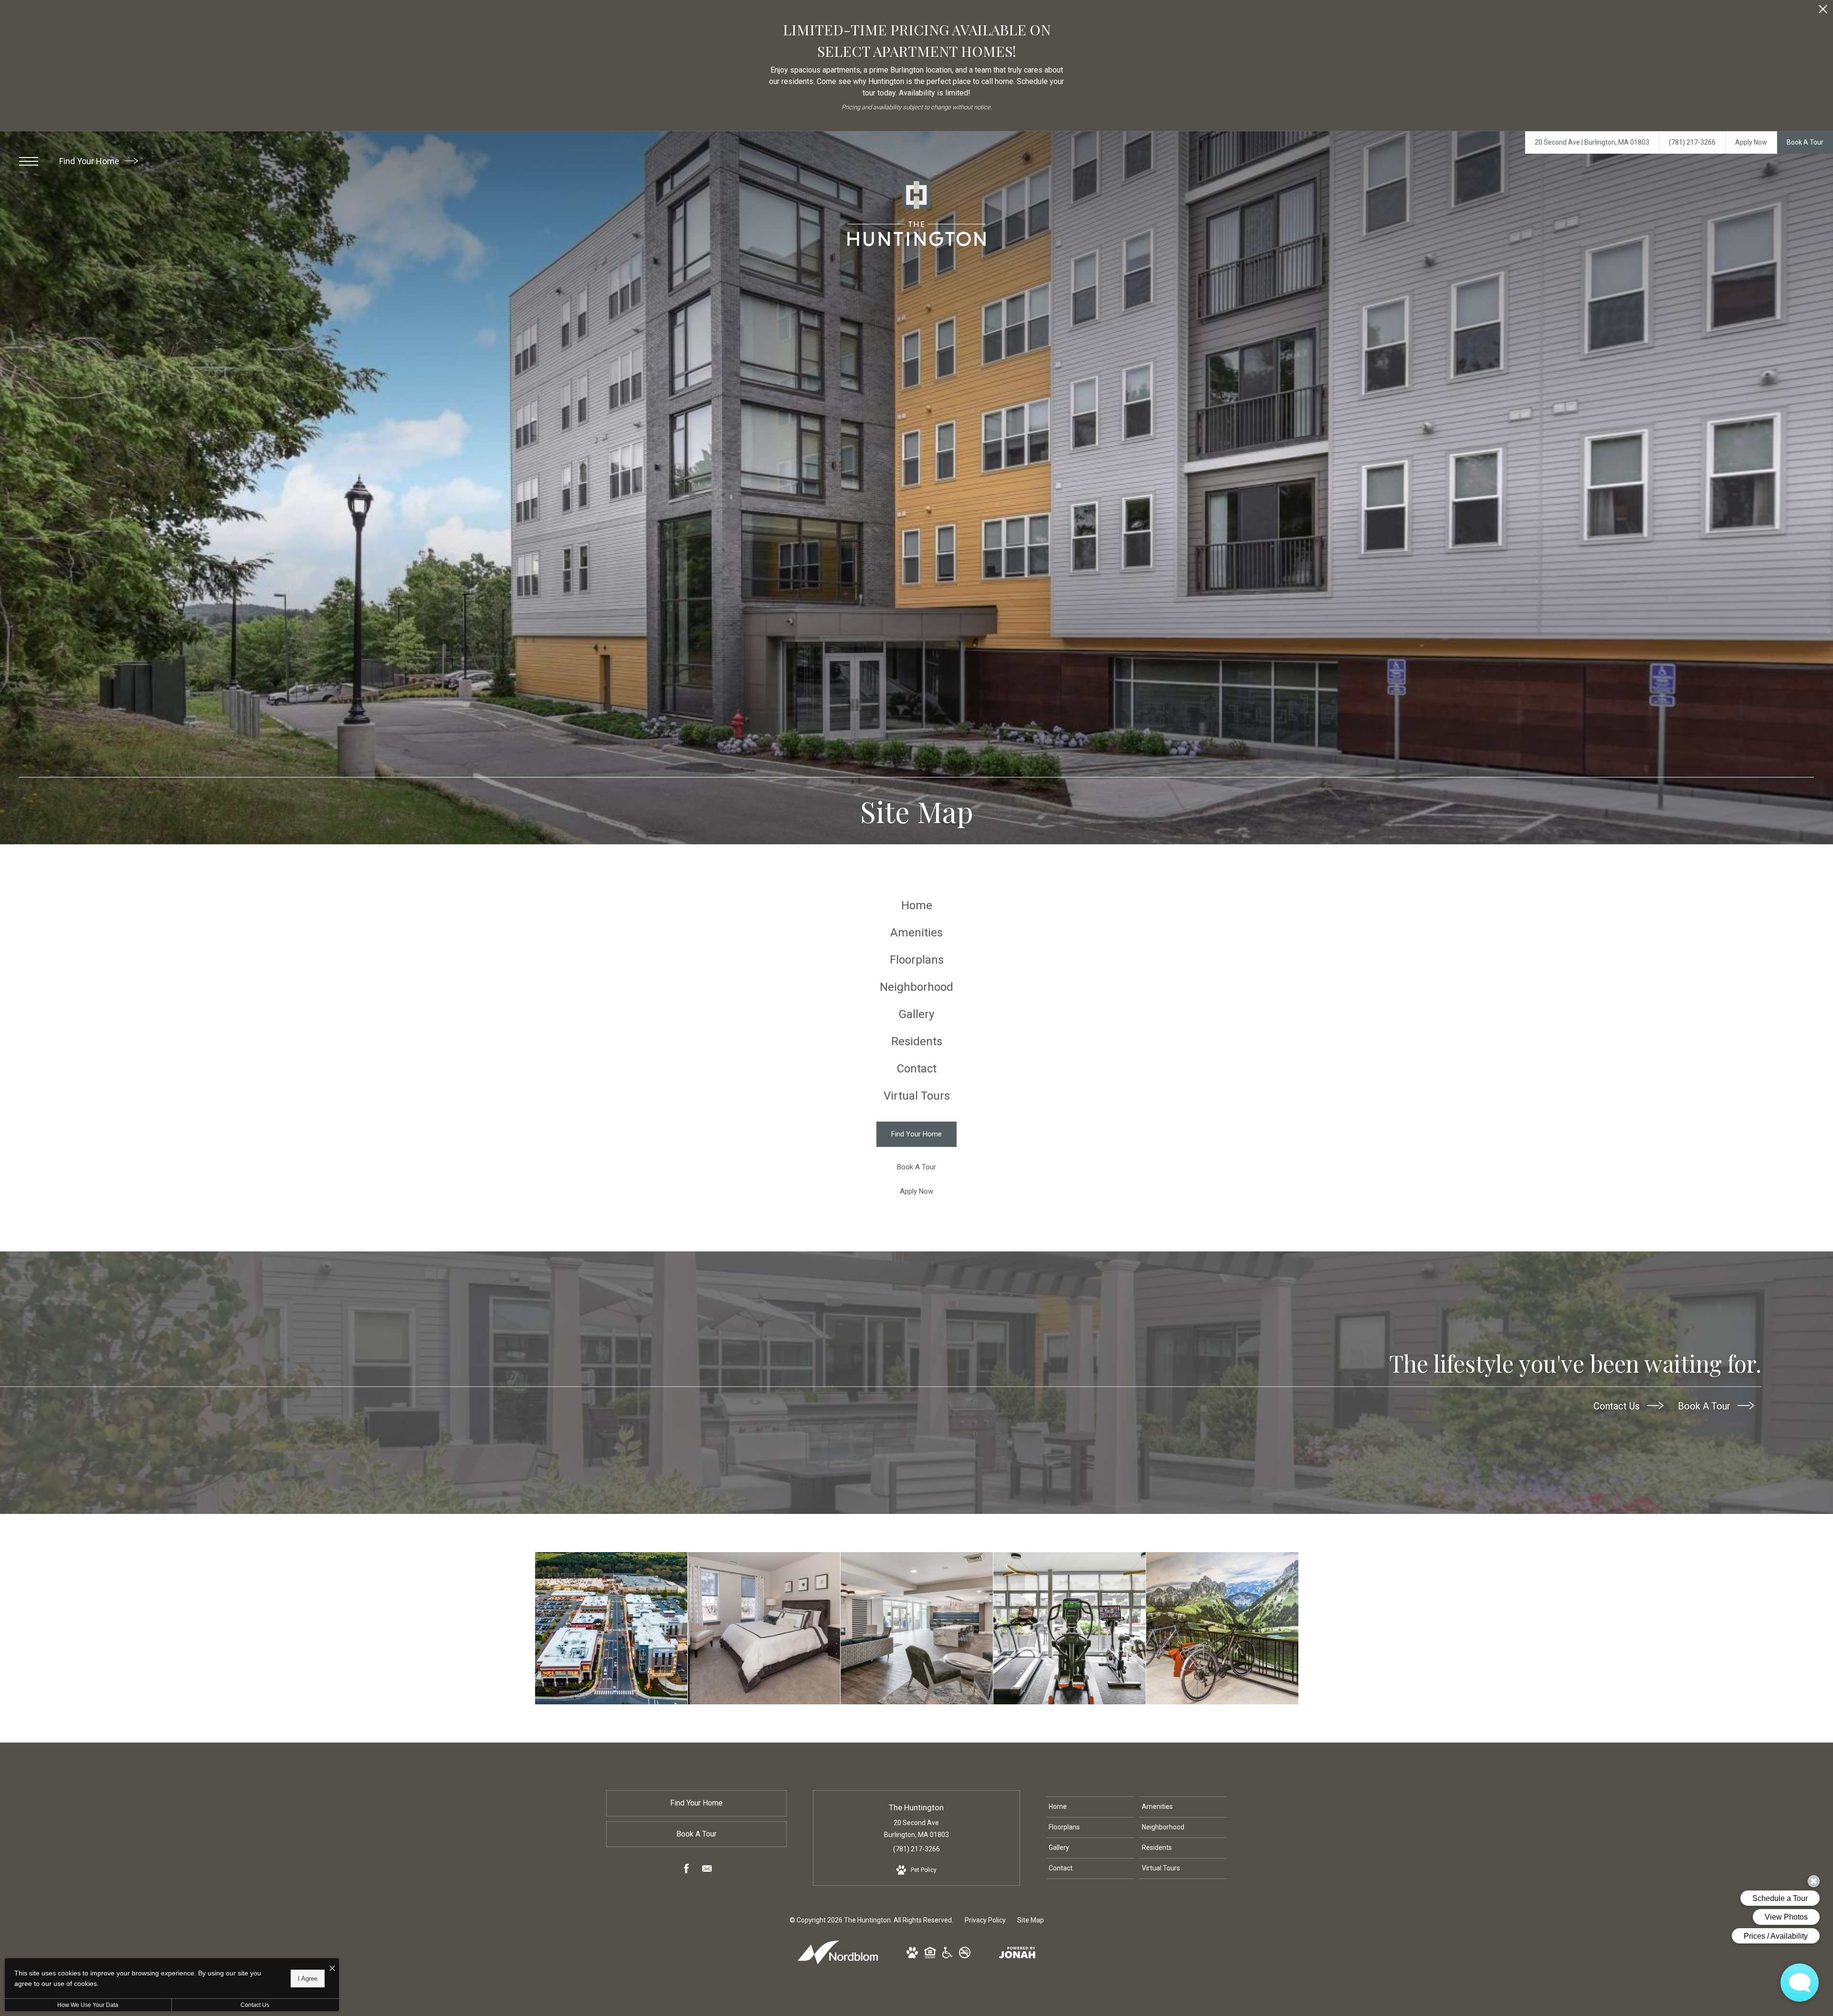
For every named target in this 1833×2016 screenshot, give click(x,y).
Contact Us (1618, 1406)
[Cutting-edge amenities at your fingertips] (1069, 1628)
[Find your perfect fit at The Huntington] (611, 1628)
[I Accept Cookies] (332, 1969)
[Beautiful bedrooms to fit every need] (764, 1628)
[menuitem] (916, 906)
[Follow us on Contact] (707, 1870)
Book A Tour (1705, 1406)
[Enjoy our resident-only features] (917, 1628)
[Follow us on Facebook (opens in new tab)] (686, 1870)
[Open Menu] (29, 161)
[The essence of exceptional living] (1222, 1628)
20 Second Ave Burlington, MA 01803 (916, 1829)
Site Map (1031, 1920)
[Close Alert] (1823, 12)
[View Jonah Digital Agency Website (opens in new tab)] (1017, 1954)
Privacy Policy (985, 1920)
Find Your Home (90, 161)
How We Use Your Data (88, 2005)
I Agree (308, 1978)
